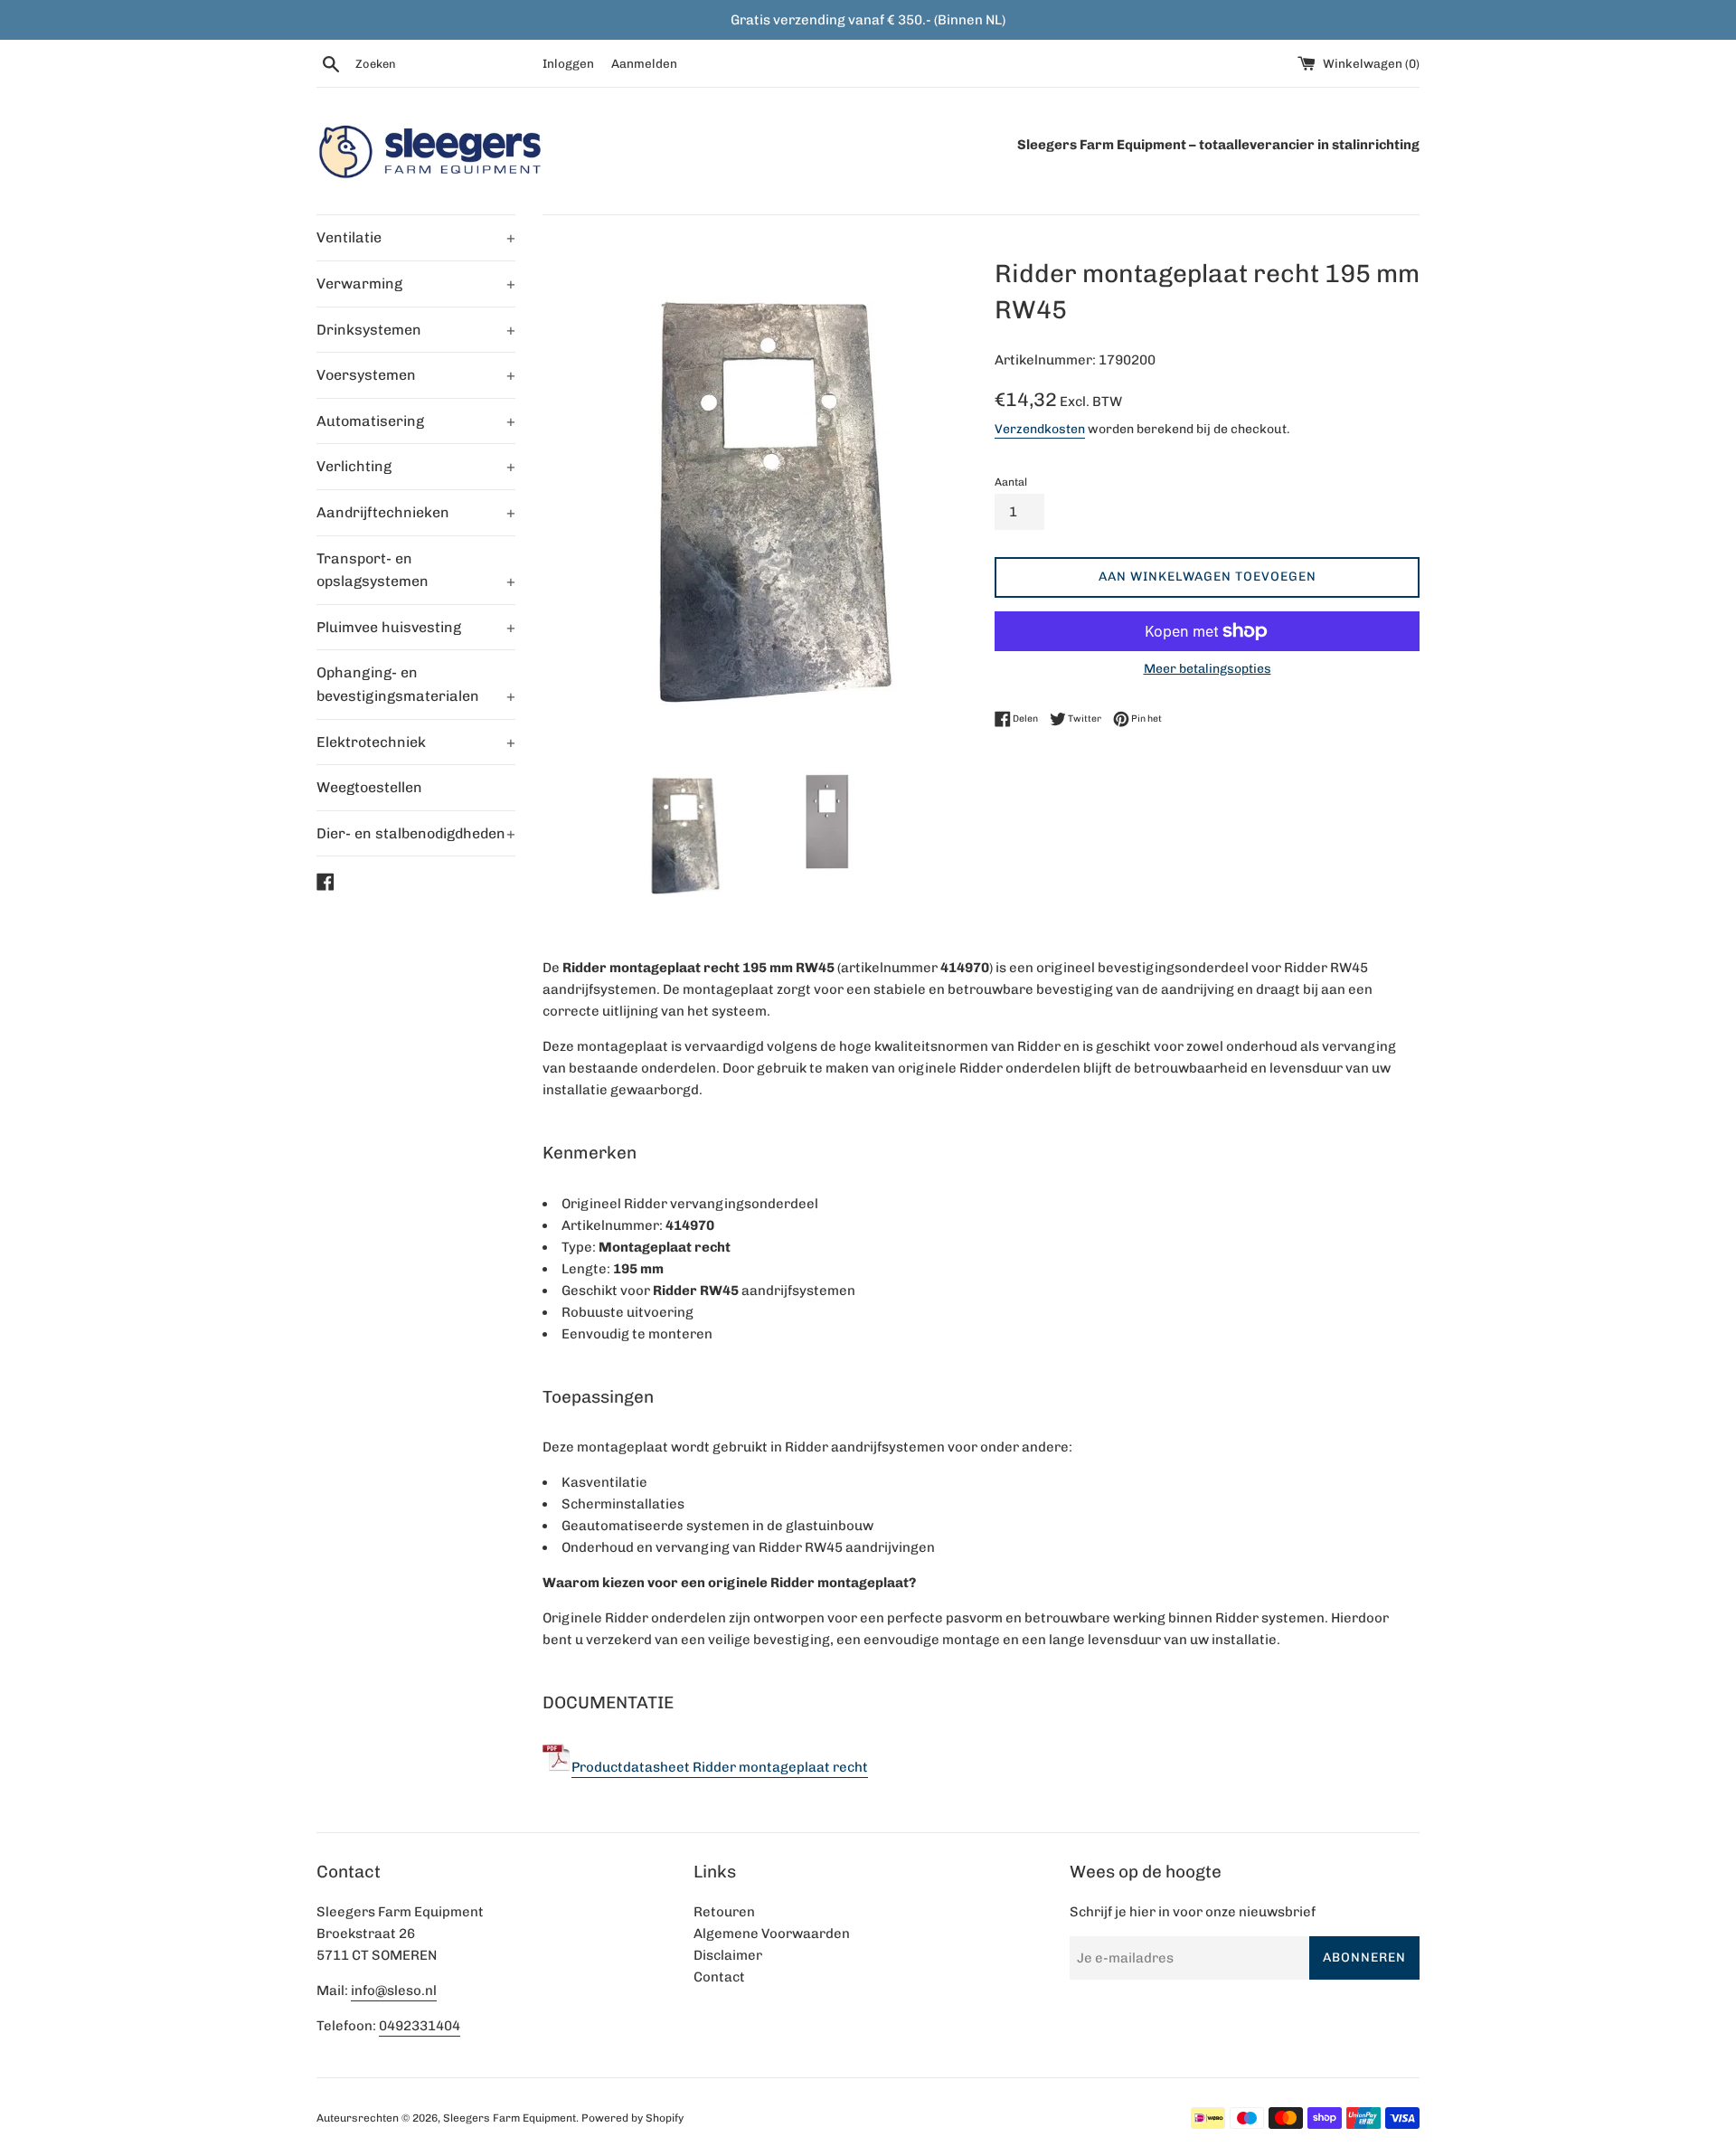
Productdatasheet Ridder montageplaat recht (720, 1767)
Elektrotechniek (416, 742)
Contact (719, 1977)
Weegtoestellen (369, 787)
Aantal (1011, 482)
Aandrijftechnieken (416, 512)
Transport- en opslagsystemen (416, 570)
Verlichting (416, 466)
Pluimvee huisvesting (416, 627)
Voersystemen (416, 375)
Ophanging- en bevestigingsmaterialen (416, 684)
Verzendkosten (1040, 429)
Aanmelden (644, 63)
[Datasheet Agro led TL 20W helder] (557, 1767)
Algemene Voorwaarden (772, 1934)
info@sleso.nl (394, 1991)
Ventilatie (416, 237)
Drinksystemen (416, 330)
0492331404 (420, 2026)
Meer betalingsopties (1208, 668)
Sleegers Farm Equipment (509, 2118)
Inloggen (568, 63)
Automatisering (416, 421)
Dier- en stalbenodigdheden (416, 833)
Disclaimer (728, 1955)
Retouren (724, 1912)
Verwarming (416, 284)
